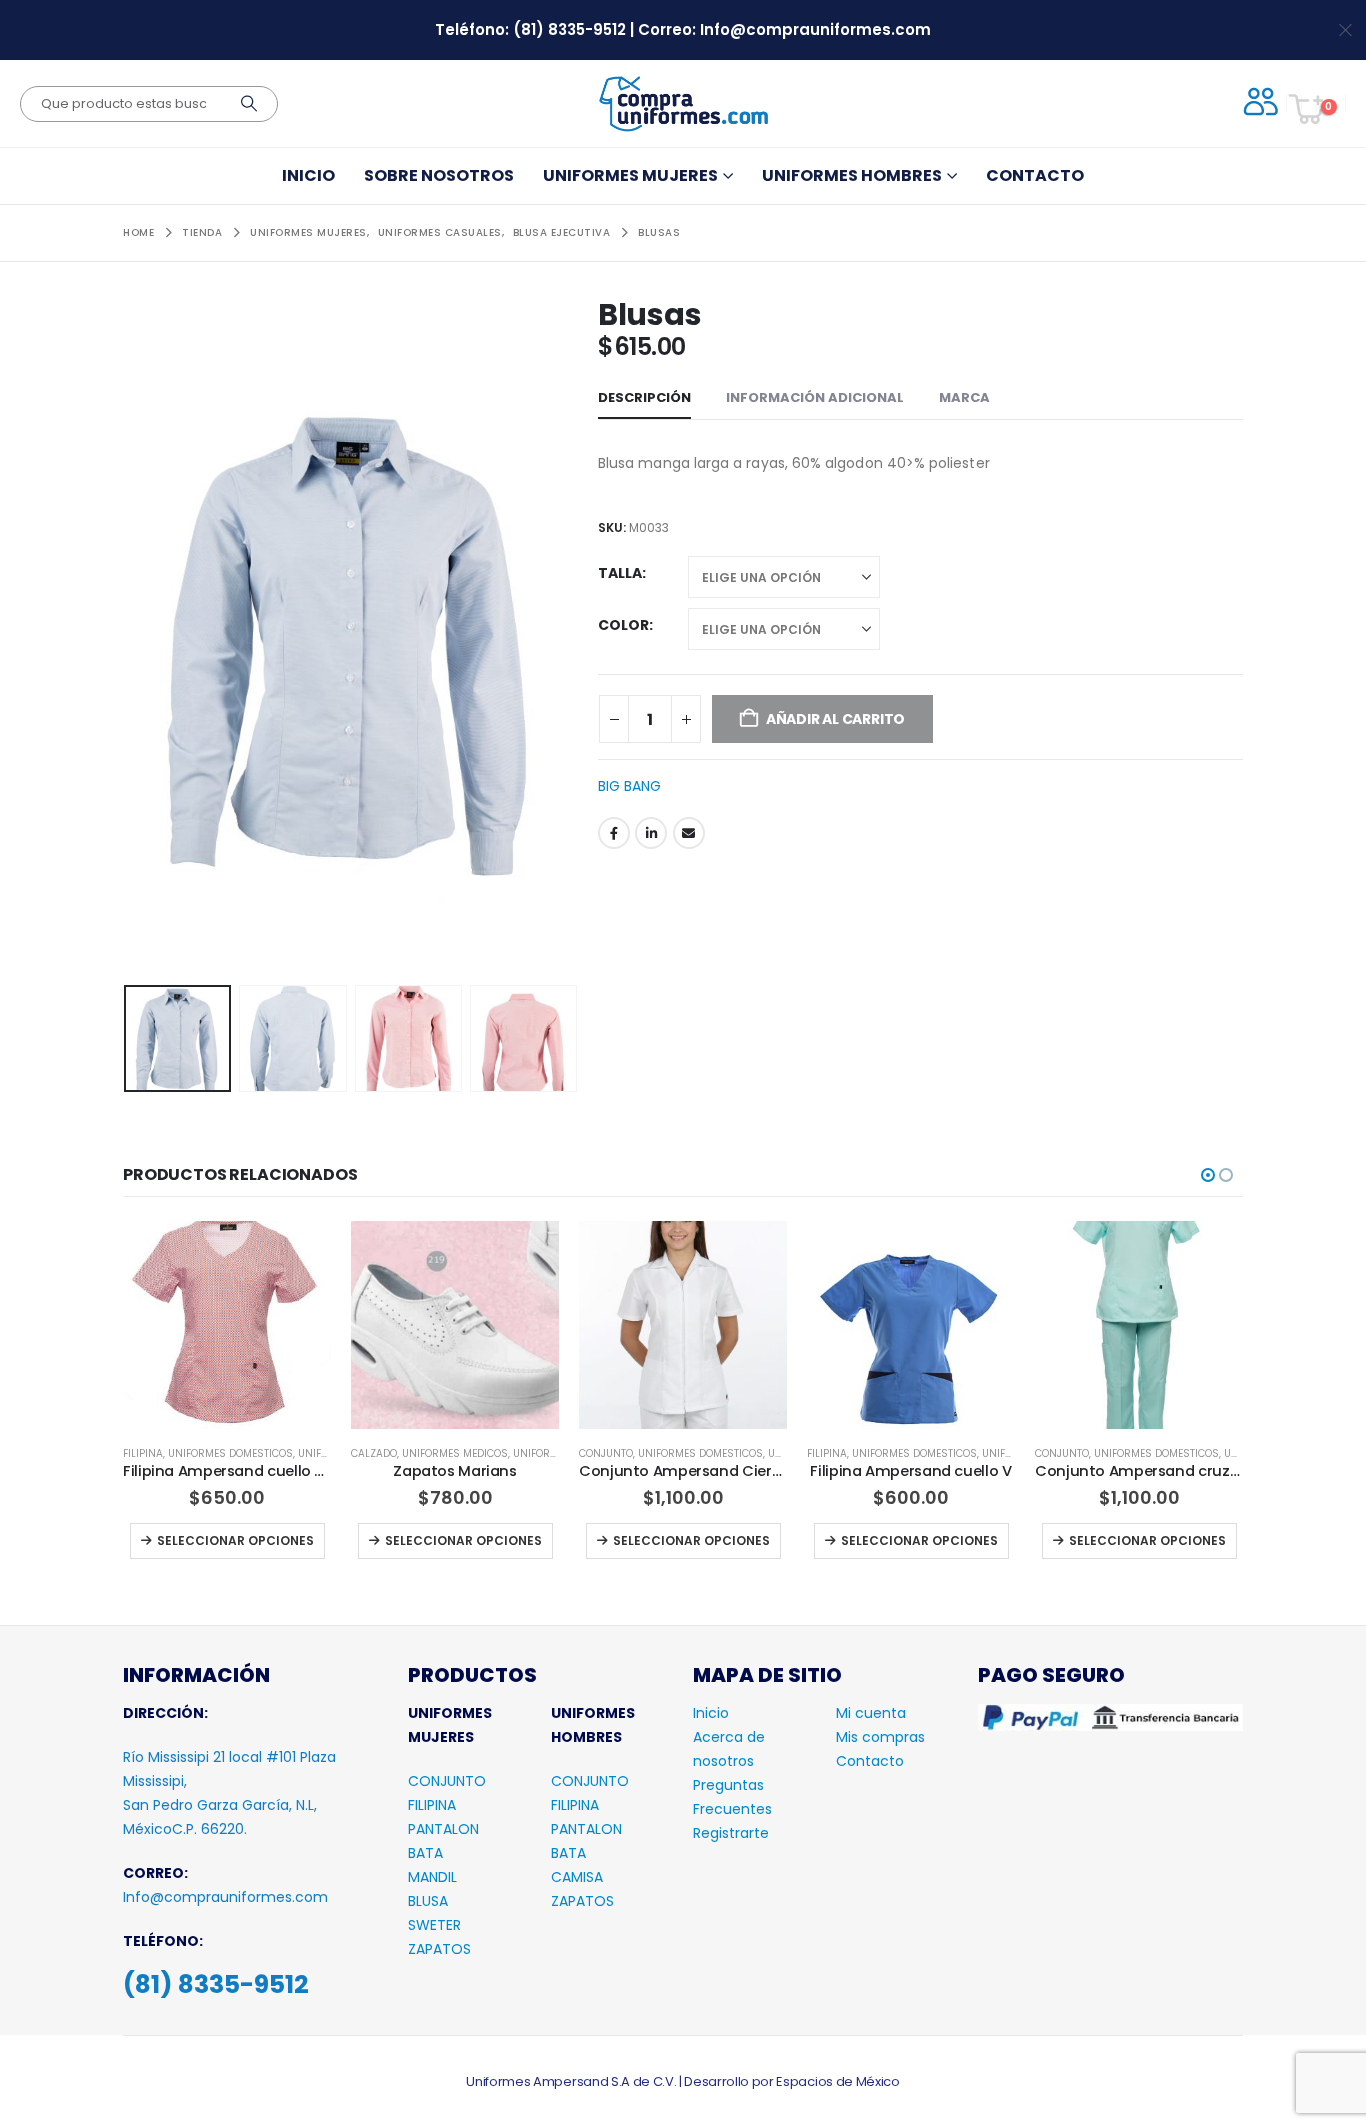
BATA (425, 1894)
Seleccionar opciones (235, 1540)
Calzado (146, 1453)
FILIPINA (432, 1846)
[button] (128, 637)
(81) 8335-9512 (571, 29)
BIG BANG (629, 786)
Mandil (1054, 1453)
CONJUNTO (447, 1822)
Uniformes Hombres (852, 175)
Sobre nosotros (439, 175)
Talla (620, 573)
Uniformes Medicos (227, 1453)
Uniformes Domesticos (472, 1453)
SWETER (434, 1966)
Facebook (614, 833)
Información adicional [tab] (815, 397)
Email (689, 833)
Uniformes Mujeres (630, 175)
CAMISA (577, 1918)
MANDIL (432, 1918)
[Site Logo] (683, 103)
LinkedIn (651, 833)
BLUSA (428, 1942)
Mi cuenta (871, 1754)
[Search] (249, 104)
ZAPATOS (439, 1990)
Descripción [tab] (644, 397)
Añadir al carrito (1149, 1581)
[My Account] (1256, 103)
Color (623, 625)
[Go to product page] (227, 1325)
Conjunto (378, 1453)
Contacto (1035, 175)
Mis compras (880, 1778)
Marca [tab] (964, 397)
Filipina (599, 1453)
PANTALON (443, 1870)
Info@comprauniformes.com (815, 29)
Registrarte (731, 1874)
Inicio (308, 175)
